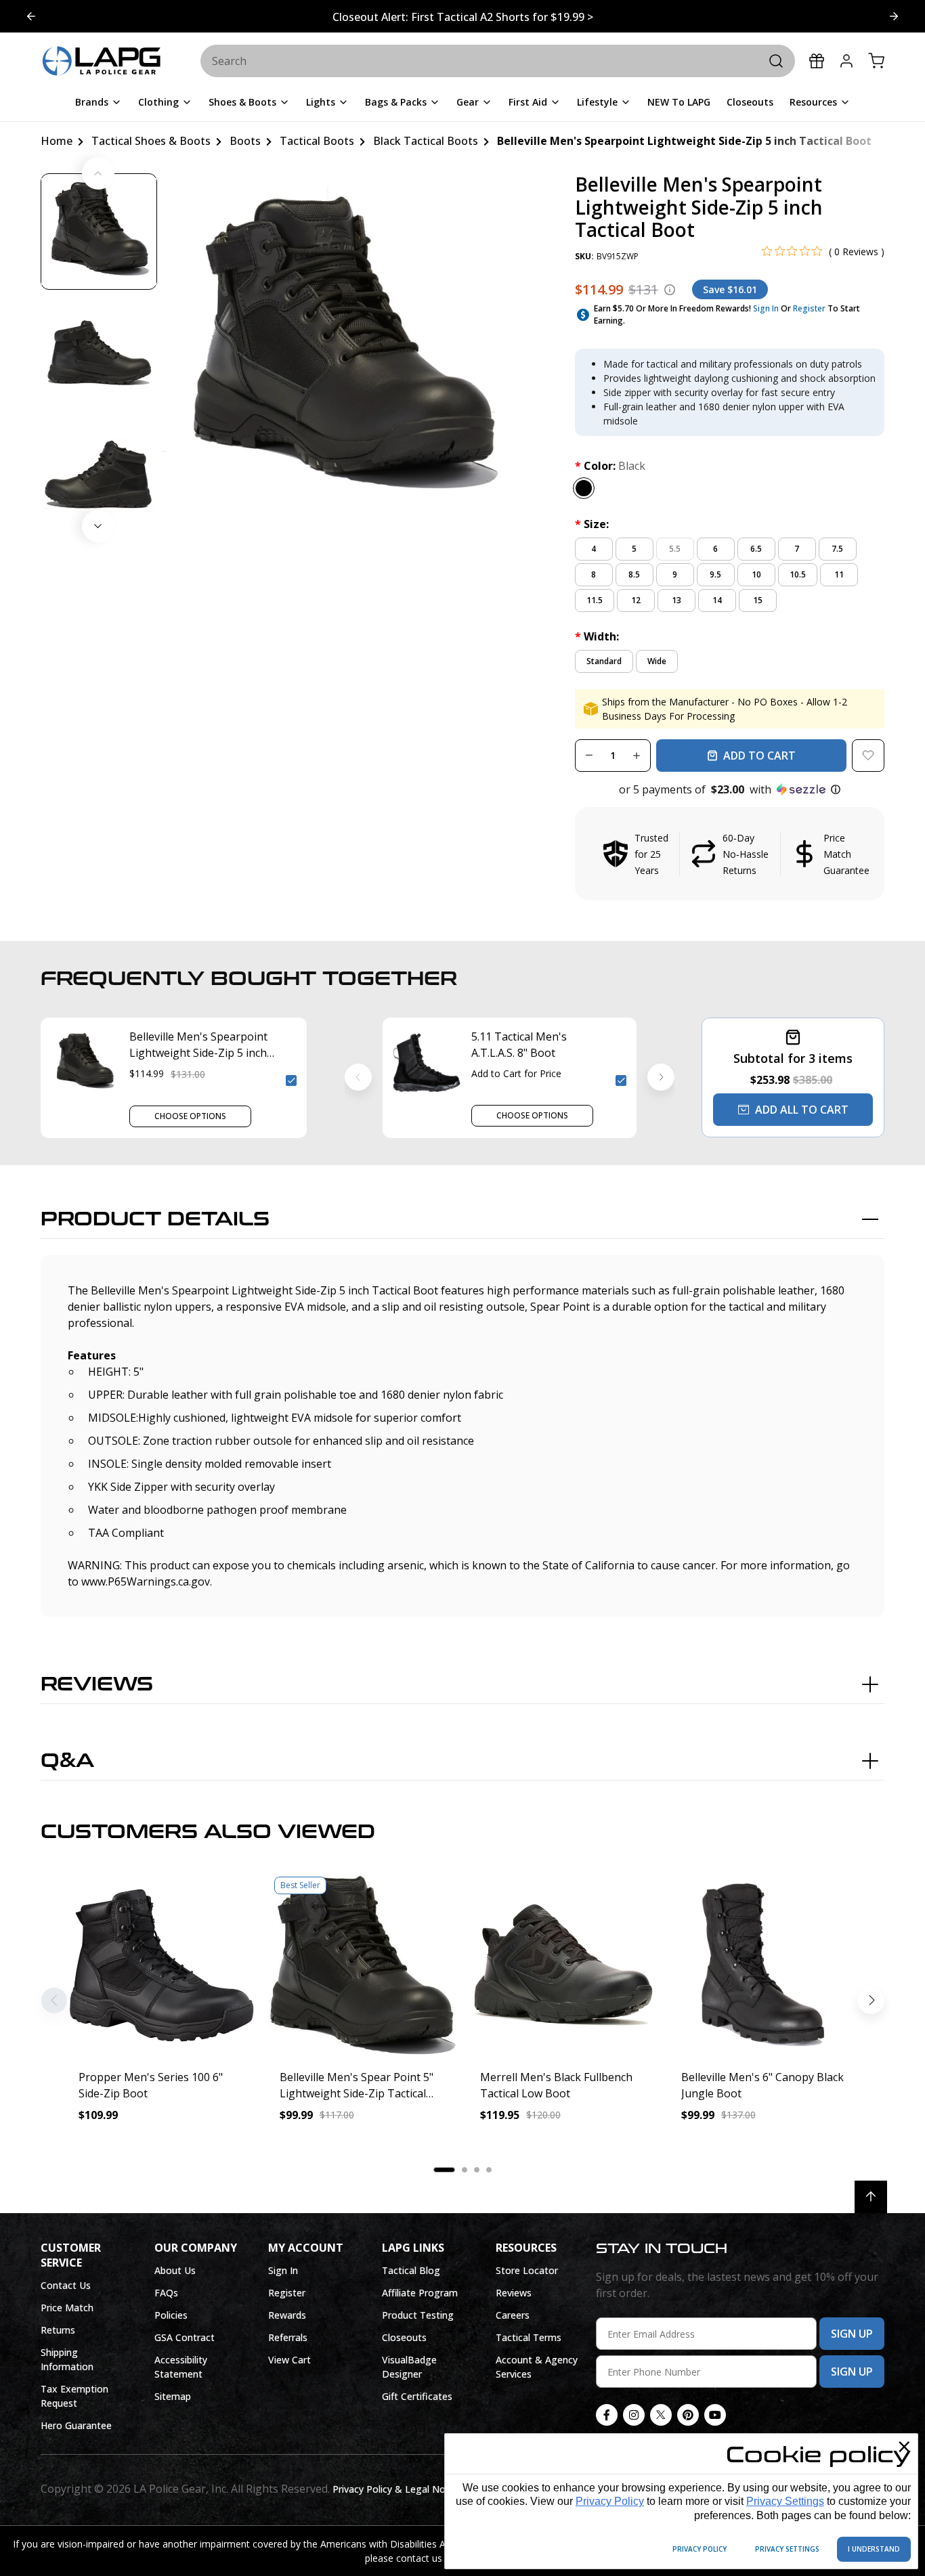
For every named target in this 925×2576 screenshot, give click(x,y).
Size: (592, 524)
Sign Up (852, 2334)
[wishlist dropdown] (868, 756)
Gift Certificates (417, 2396)
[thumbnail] (99, 232)
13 (676, 600)
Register (809, 308)
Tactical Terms (529, 2337)
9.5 (715, 574)
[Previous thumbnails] (98, 173)
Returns (58, 2330)
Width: (597, 636)
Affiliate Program (420, 2293)
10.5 (798, 574)
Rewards (287, 2315)
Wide (657, 661)
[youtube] (715, 2415)
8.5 (634, 574)
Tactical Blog (411, 2270)
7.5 (837, 549)
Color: (610, 466)
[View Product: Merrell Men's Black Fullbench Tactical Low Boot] (563, 1965)
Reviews (97, 1684)
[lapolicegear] (102, 62)
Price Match (67, 2308)
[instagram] (634, 2415)
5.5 (675, 549)
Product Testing (418, 2315)
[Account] (846, 61)
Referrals (288, 2337)
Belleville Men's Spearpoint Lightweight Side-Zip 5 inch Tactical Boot (198, 1045)
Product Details (155, 1219)
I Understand (874, 2549)
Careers (513, 2315)
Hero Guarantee (76, 2425)
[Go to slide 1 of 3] (894, 16)
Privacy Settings (785, 2501)
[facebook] (607, 2415)
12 (636, 600)
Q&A (67, 1761)
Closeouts (404, 2337)
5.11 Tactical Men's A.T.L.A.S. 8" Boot (519, 1045)
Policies (171, 2315)
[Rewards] (817, 61)
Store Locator (527, 2270)
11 (839, 574)
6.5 (756, 549)
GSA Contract (185, 2337)
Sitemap (173, 2396)
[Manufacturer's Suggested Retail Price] (670, 290)
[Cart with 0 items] (876, 61)
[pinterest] (688, 2415)
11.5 (595, 600)
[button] (730, 789)
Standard (604, 661)
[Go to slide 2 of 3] (31, 16)
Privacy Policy (610, 2501)
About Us (175, 2270)
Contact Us (66, 2285)
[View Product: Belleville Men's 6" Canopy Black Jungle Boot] (764, 1965)
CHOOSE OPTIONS (190, 1116)
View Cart (289, 2360)
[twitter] (661, 2415)
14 (717, 600)
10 (756, 574)
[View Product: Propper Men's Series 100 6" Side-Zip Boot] (162, 1965)
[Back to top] (871, 2197)
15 (758, 600)
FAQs (166, 2293)
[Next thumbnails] (98, 526)
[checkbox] (291, 1080)
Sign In (766, 308)
